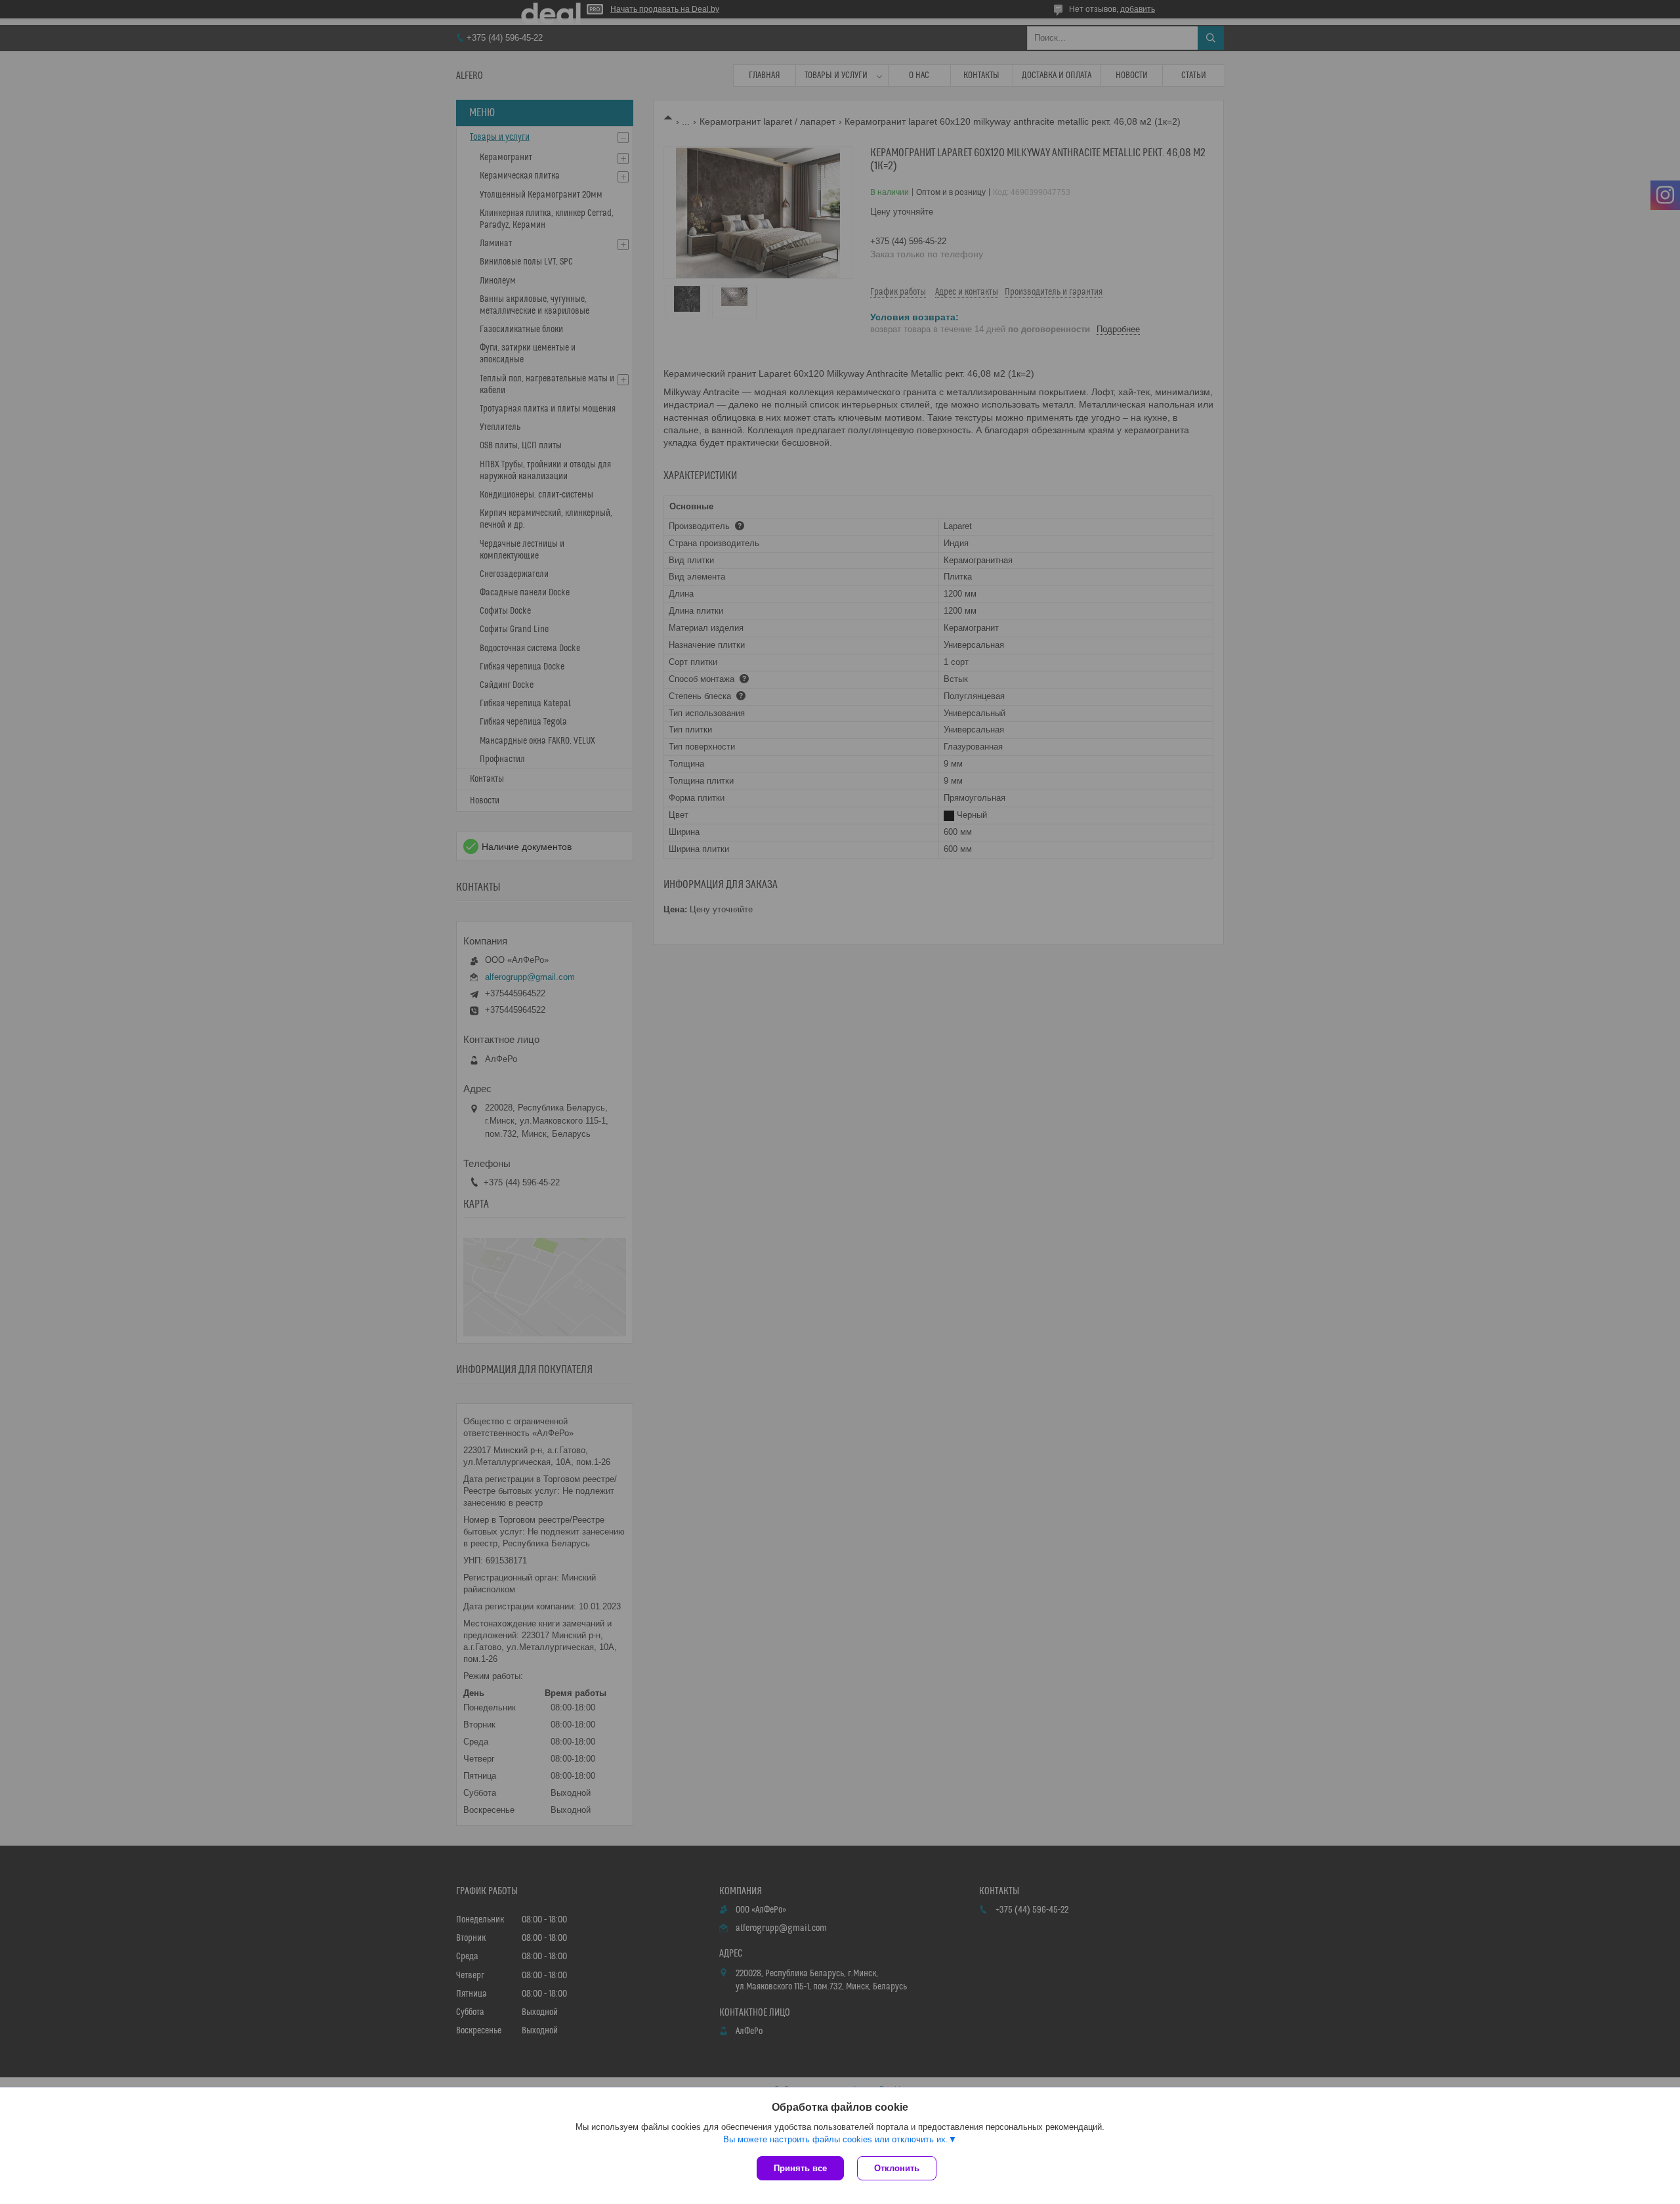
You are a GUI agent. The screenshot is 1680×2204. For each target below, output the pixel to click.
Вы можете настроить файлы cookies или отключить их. (836, 2139)
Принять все (800, 2168)
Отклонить (897, 2168)
